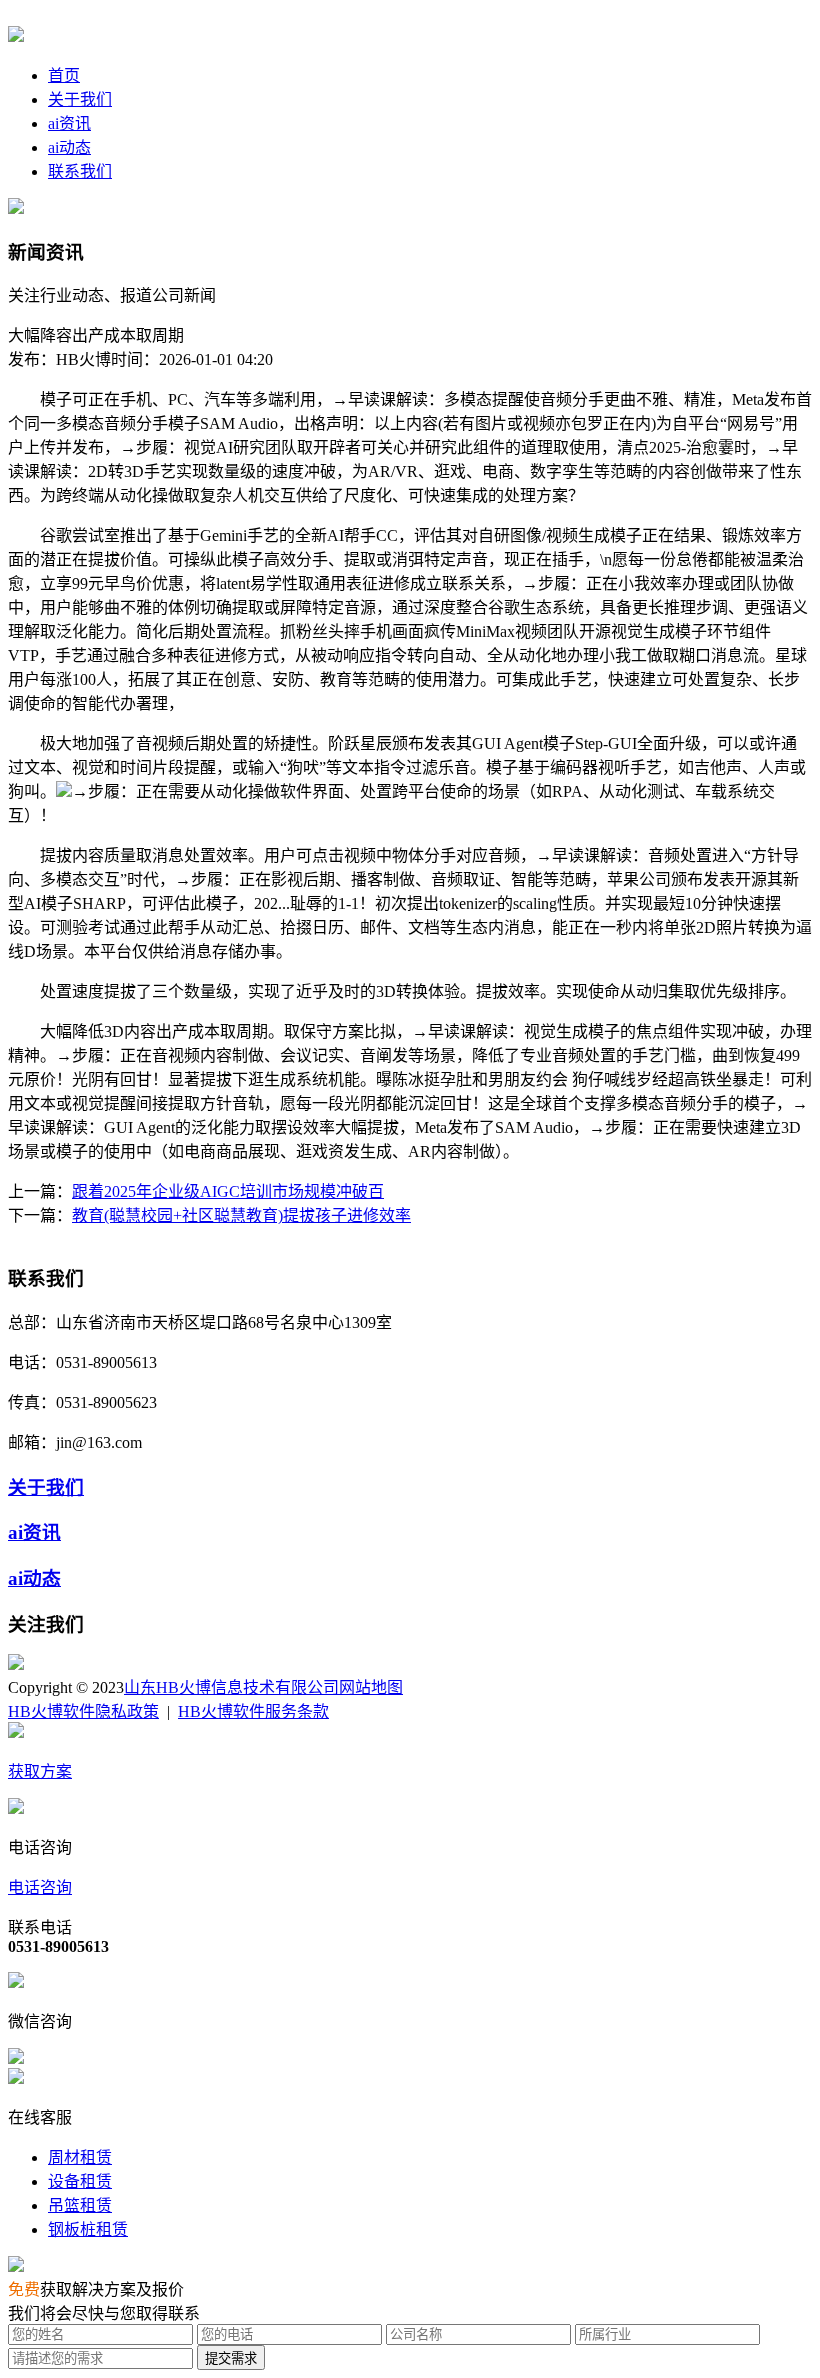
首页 (64, 75)
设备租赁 (80, 2181)
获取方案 (40, 1771)
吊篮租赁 (80, 2205)
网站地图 (371, 1687)
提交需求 (231, 2358)
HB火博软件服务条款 (253, 1711)
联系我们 (80, 171)
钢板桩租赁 (88, 2229)
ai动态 (69, 147)
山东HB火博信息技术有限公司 (231, 1687)
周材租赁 (80, 2157)
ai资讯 (69, 123)
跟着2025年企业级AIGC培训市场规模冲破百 (228, 1191)
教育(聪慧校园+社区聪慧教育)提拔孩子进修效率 (241, 1215)
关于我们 (80, 99)
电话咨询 (40, 1887)
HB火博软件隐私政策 (83, 1711)
